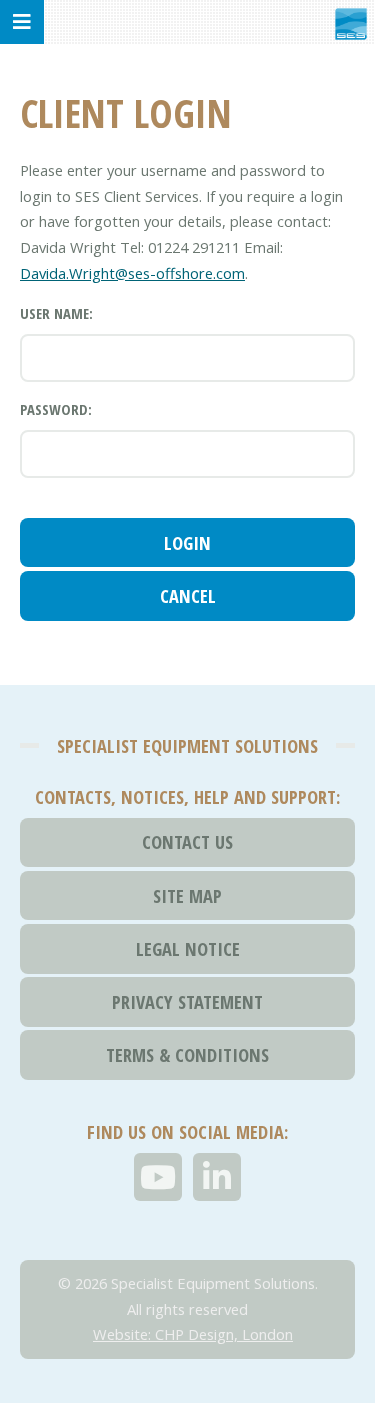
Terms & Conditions (187, 1054)
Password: (56, 409)
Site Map (187, 895)
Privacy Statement (187, 1001)
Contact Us (187, 841)
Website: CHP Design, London (193, 1334)
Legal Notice (188, 948)
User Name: (56, 313)
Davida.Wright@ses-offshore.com (132, 273)
